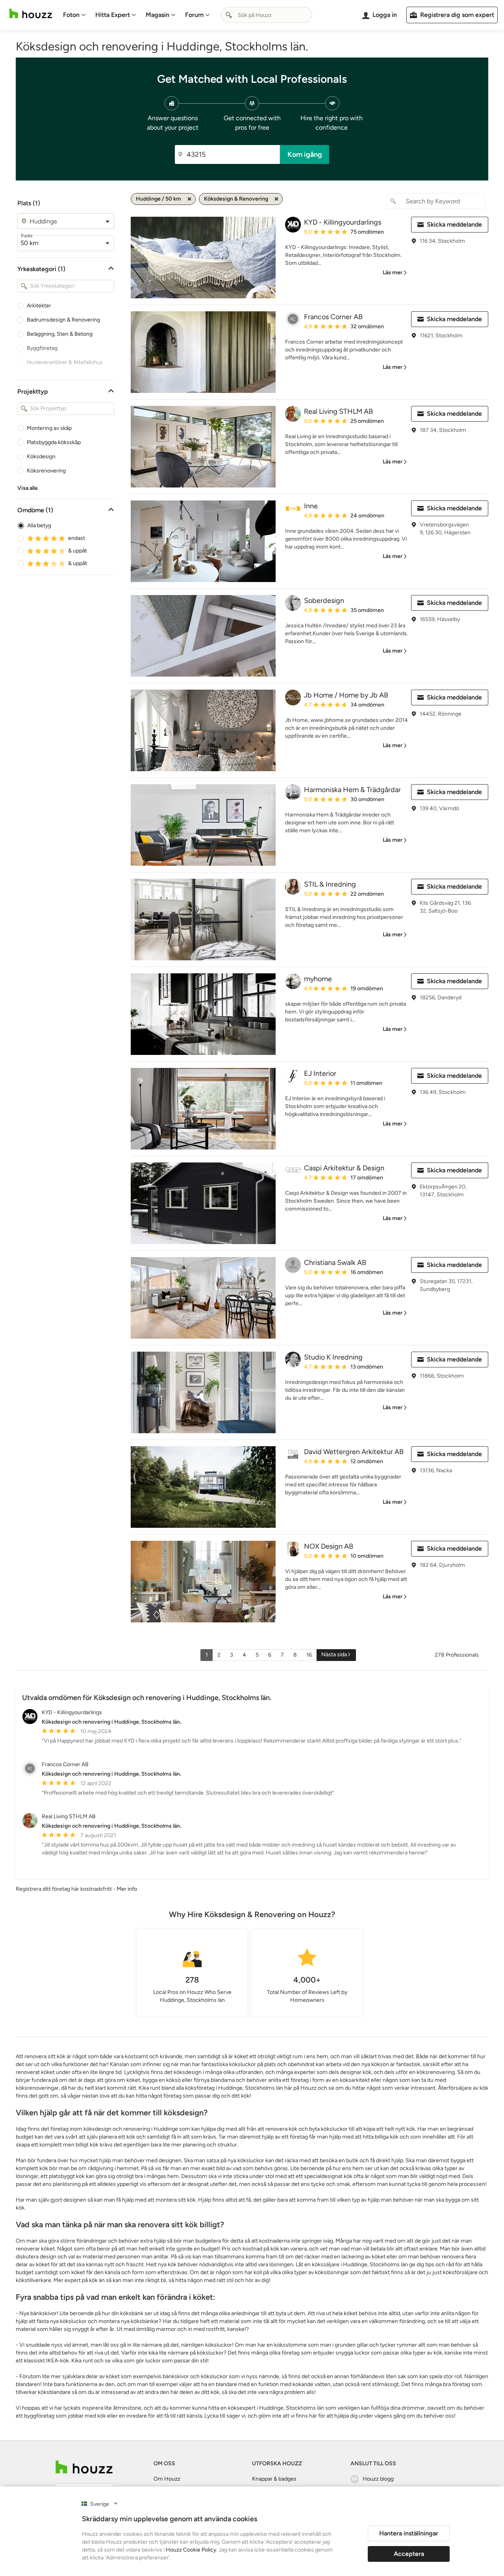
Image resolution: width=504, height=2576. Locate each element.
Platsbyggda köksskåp (54, 442)
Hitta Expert (113, 15)
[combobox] (267, 15)
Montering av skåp (49, 428)
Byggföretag (42, 348)
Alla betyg (39, 525)
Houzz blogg (378, 2479)
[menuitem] (74, 15)
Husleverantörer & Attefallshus (65, 362)
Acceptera (409, 2554)
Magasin (157, 15)
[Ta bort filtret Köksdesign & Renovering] (276, 199)
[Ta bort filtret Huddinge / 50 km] (189, 199)
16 (309, 1655)
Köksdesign (41, 457)
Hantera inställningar (409, 2533)
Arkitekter (39, 306)
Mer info (127, 1889)
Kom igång (305, 154)
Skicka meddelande (454, 224)
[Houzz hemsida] (31, 14)
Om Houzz (167, 2479)
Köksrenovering (46, 471)
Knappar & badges (274, 2479)
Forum (194, 15)
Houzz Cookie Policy (191, 2550)
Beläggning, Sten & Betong (60, 334)
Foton (71, 15)
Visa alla (27, 488)
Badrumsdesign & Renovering (63, 320)
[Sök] (229, 15)
